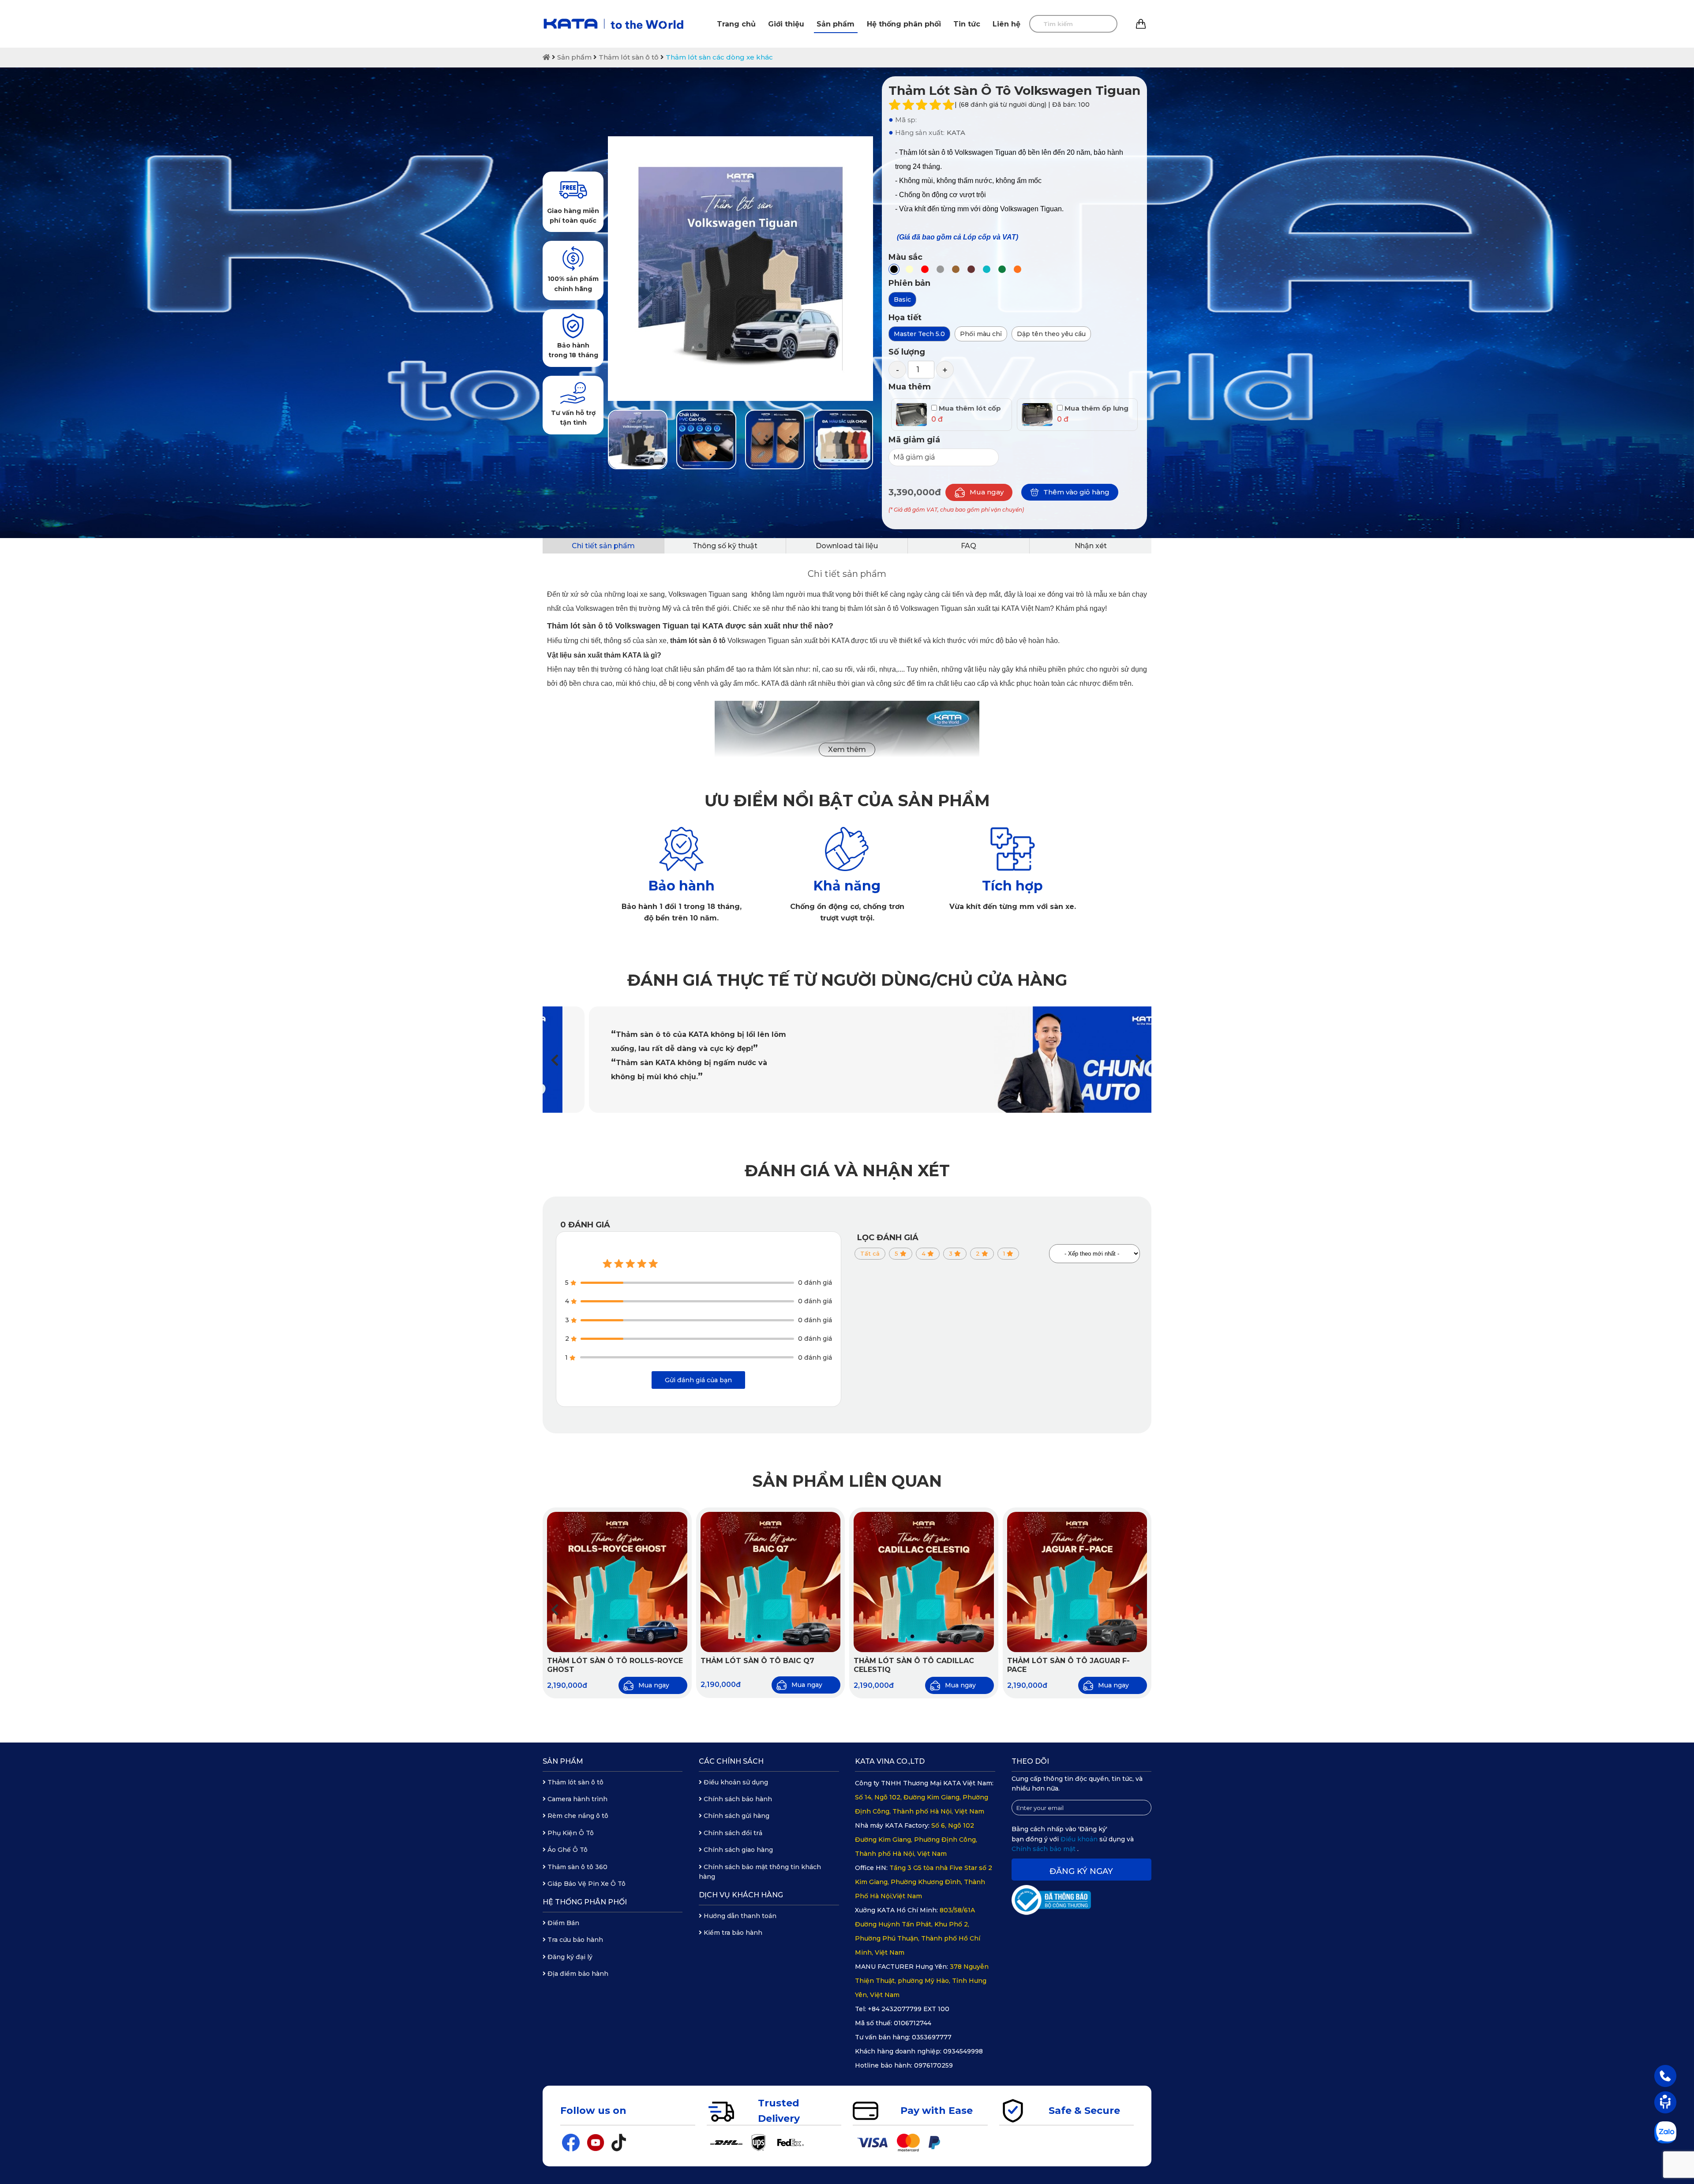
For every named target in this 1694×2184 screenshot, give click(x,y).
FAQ (969, 546)
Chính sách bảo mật (1044, 1849)
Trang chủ (736, 24)
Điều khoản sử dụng (735, 1782)
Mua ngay (987, 492)
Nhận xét (1091, 546)
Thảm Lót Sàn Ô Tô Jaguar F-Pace (1068, 1665)
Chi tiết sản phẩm (603, 546)
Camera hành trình (577, 1799)
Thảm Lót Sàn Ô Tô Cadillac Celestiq (914, 1665)
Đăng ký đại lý (569, 1957)
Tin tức (967, 24)
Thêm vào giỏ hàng (1076, 492)
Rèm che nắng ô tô (577, 1816)
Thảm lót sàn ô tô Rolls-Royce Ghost (615, 1665)
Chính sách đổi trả (732, 1833)
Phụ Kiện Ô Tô (570, 1833)
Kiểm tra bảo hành (732, 1933)
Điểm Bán (562, 1923)
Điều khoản (1080, 1839)
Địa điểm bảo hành (577, 1974)
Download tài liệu (847, 546)
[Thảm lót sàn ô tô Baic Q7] (771, 1582)
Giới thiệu (786, 24)
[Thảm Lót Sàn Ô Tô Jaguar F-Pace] (1077, 1582)
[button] (1139, 1060)
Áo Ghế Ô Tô (567, 1850)
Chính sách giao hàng (737, 1850)
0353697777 (932, 2037)
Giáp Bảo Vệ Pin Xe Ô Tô (586, 1884)
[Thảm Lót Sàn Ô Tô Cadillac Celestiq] (924, 1582)
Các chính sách (731, 1761)
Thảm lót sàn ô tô (629, 57)
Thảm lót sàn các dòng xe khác (719, 57)
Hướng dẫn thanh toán (739, 1916)
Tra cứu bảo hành (574, 1940)
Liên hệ (1006, 24)
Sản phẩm (836, 24)
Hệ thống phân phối (904, 24)
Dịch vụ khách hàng (741, 1895)
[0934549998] (1665, 2076)
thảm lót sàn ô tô (698, 641)
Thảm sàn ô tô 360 (577, 1867)
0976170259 (933, 2065)
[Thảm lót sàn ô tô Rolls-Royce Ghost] (617, 1582)
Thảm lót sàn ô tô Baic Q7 (757, 1661)
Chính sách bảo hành (737, 1799)
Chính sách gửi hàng (736, 1816)
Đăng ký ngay (1081, 1871)
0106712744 (913, 2023)
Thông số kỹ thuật (725, 546)
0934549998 (963, 2051)
